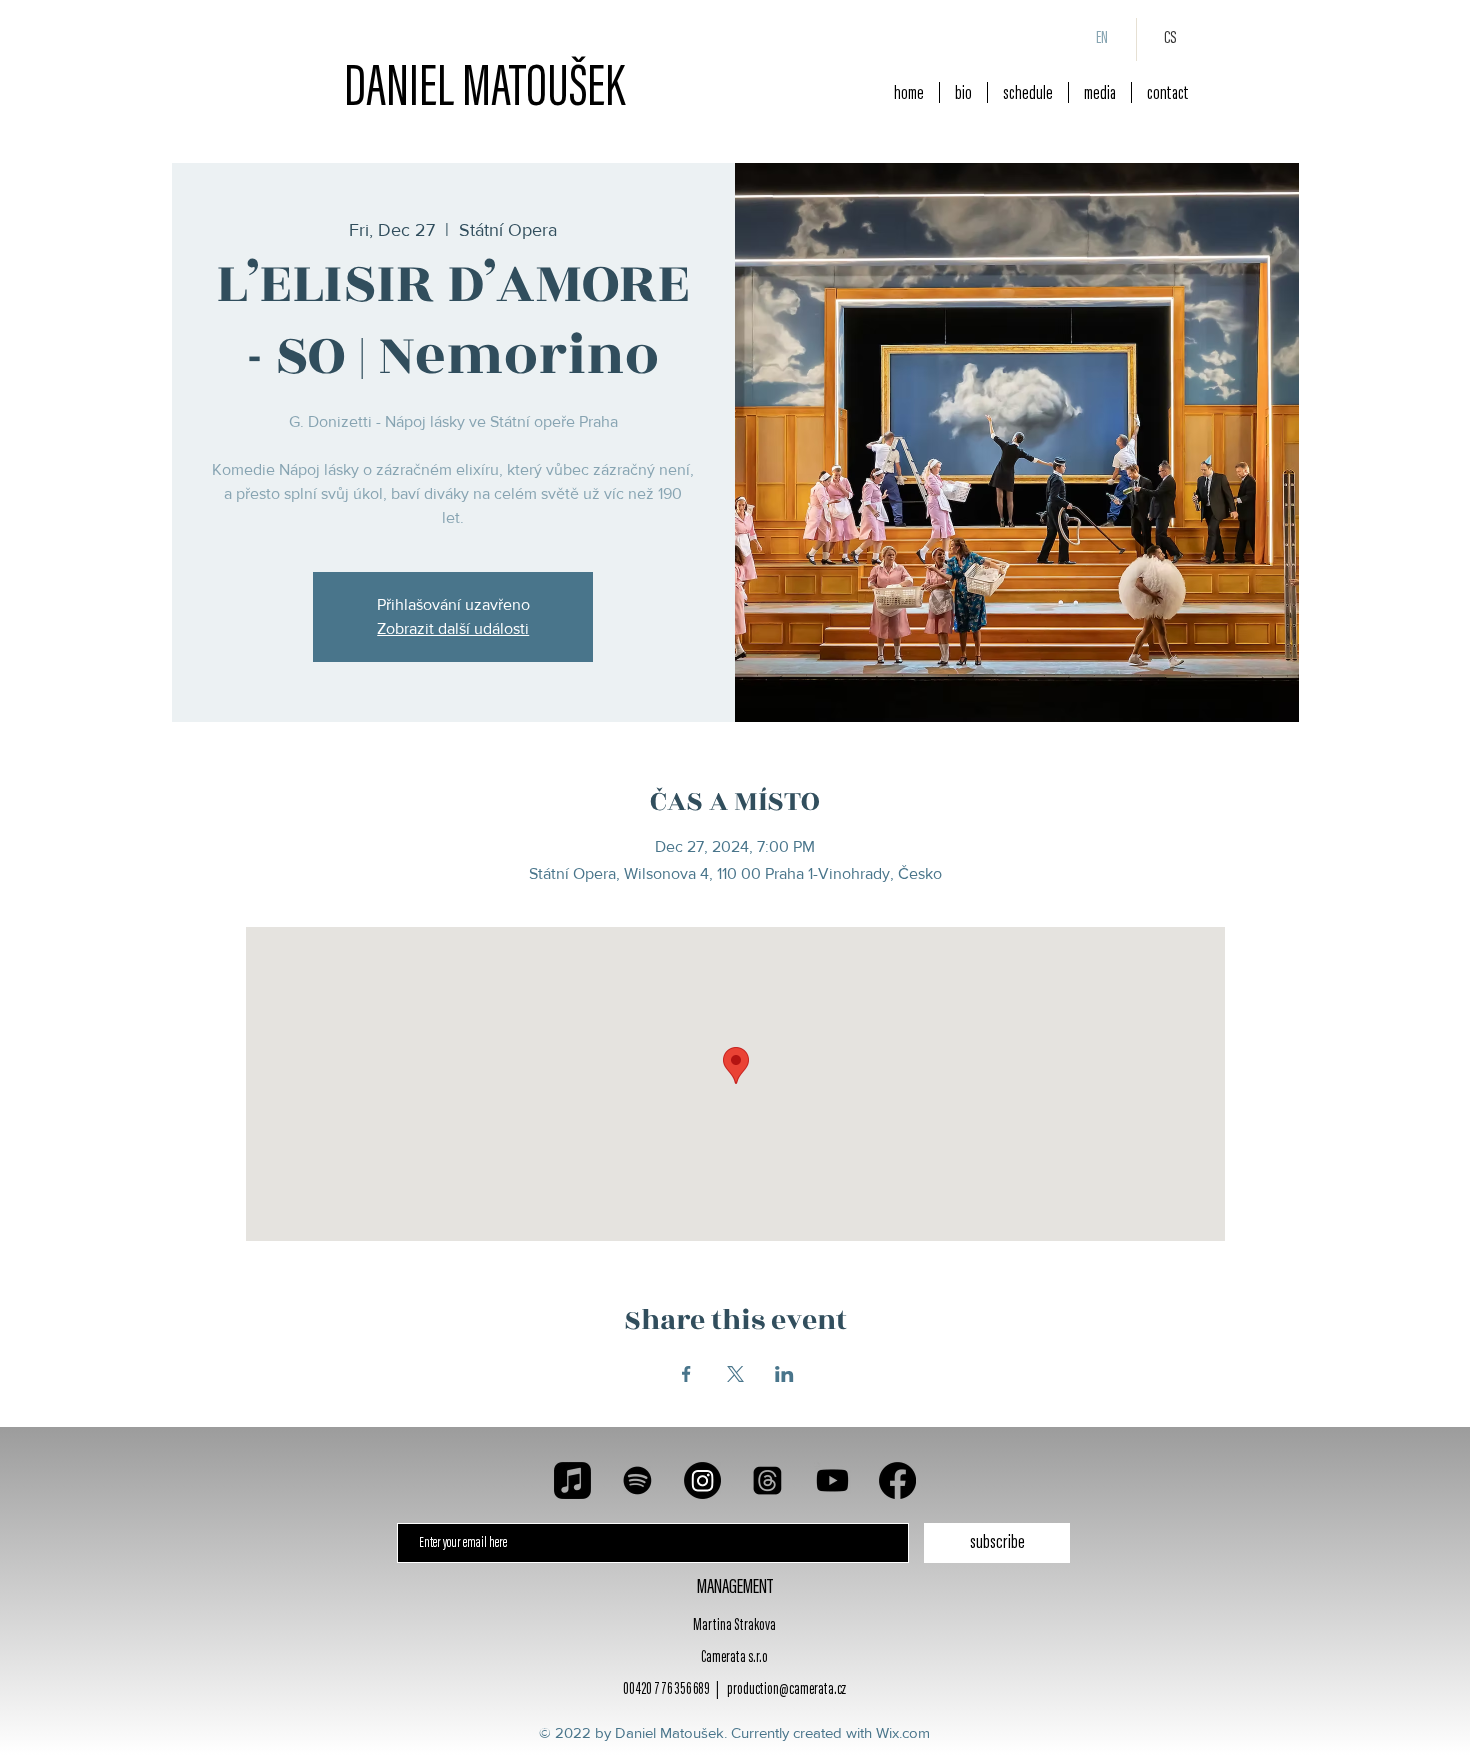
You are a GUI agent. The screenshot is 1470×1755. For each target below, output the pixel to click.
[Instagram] (702, 1480)
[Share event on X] (735, 1374)
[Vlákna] (767, 1480)
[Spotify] (637, 1480)
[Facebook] (897, 1480)
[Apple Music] (572, 1480)
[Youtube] (832, 1480)
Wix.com (903, 1732)
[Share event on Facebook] (686, 1374)
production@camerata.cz (786, 1690)
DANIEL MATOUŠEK (484, 91)
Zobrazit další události (453, 628)
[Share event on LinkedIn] (784, 1374)
